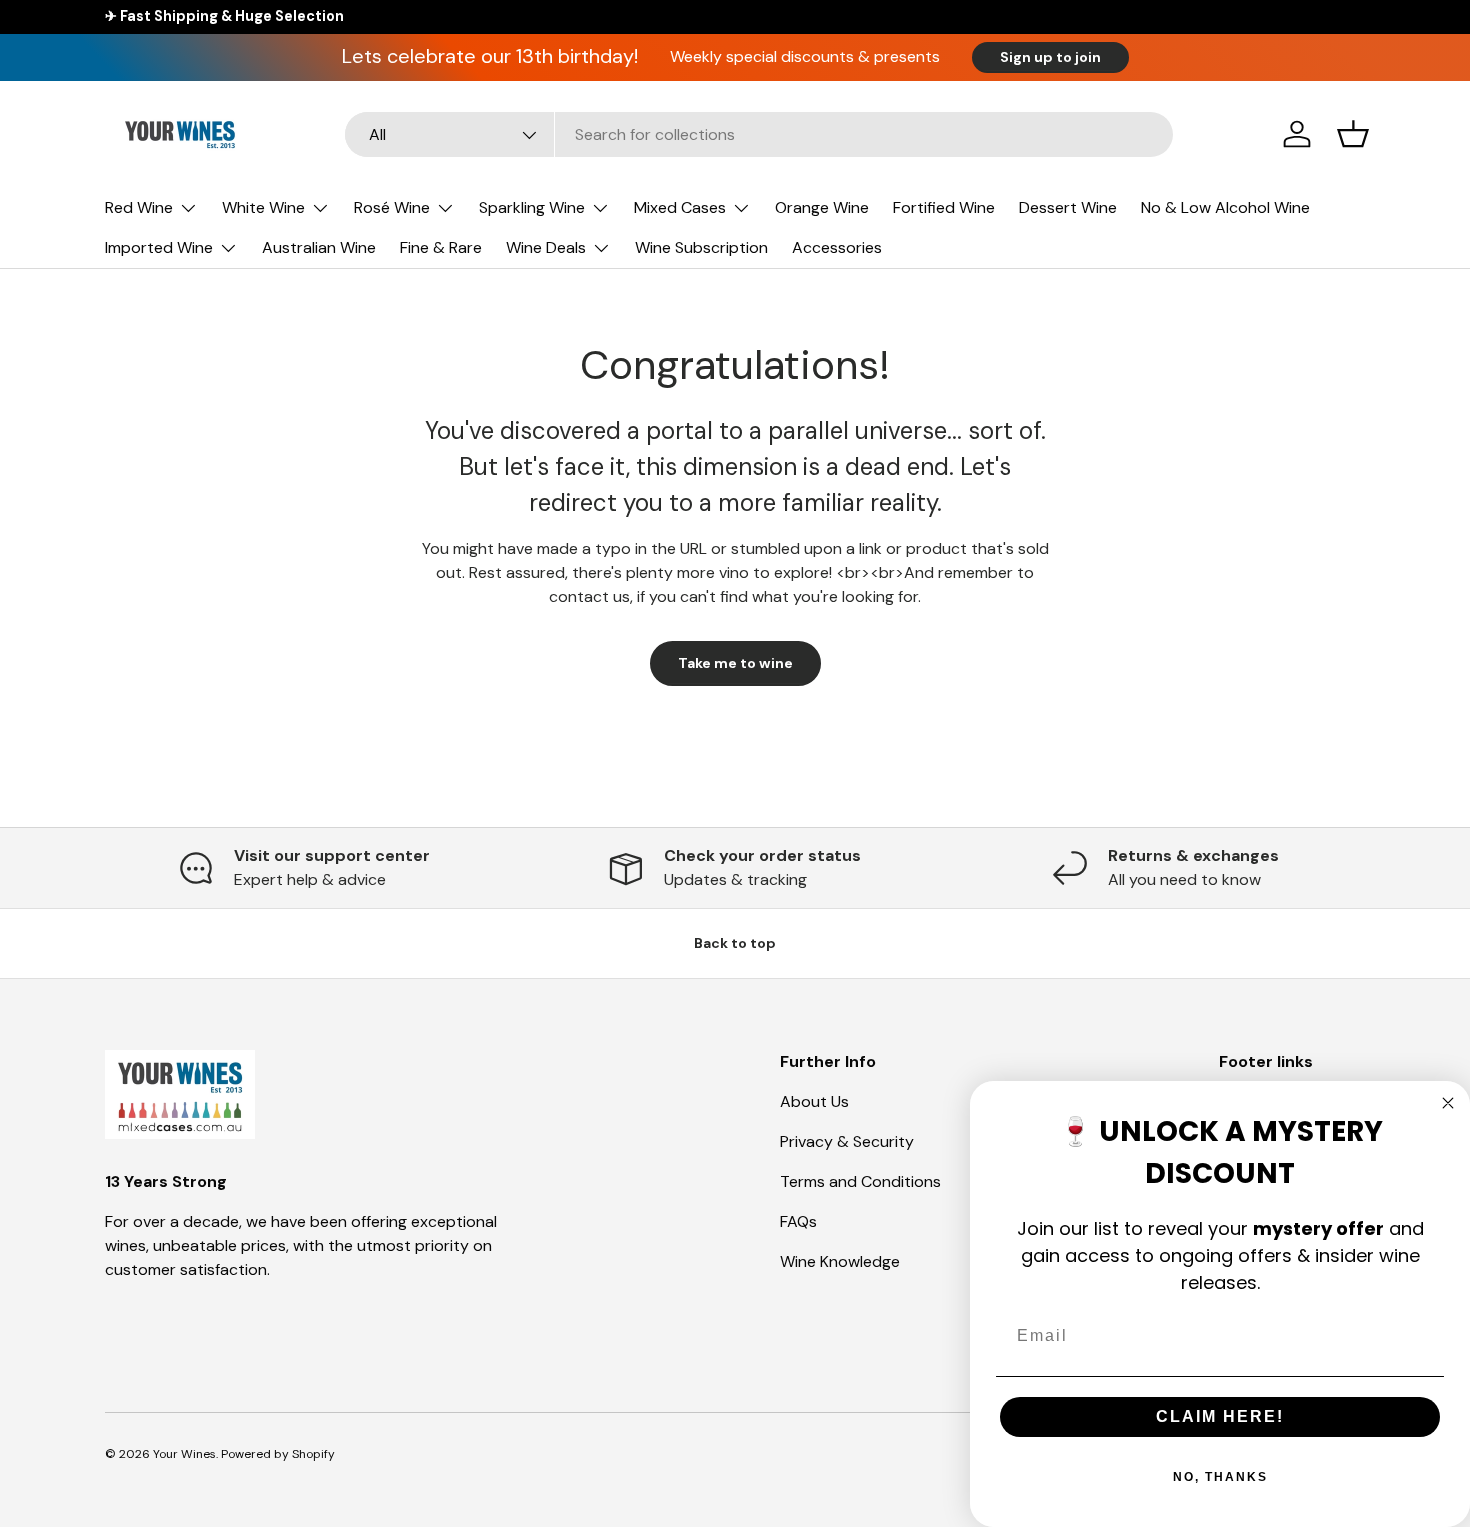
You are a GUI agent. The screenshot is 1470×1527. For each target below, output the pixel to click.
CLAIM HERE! (1220, 1416)
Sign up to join (1050, 57)
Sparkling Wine (532, 207)
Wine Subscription (701, 247)
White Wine (263, 207)
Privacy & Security (847, 1141)
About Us (814, 1101)
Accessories (837, 247)
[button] (1353, 134)
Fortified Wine (944, 207)
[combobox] (759, 134)
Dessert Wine (1068, 207)
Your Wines (184, 1454)
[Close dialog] (1448, 1103)
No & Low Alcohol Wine (1225, 207)
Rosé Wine (392, 207)
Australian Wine (319, 247)
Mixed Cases (680, 207)
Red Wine (139, 207)
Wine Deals (546, 247)
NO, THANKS (1220, 1477)
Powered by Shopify (278, 1454)
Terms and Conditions (860, 1181)
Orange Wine (822, 207)
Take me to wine (735, 663)
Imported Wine (159, 247)
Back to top (735, 943)
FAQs (798, 1221)
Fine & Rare (441, 247)
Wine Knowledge (840, 1261)
